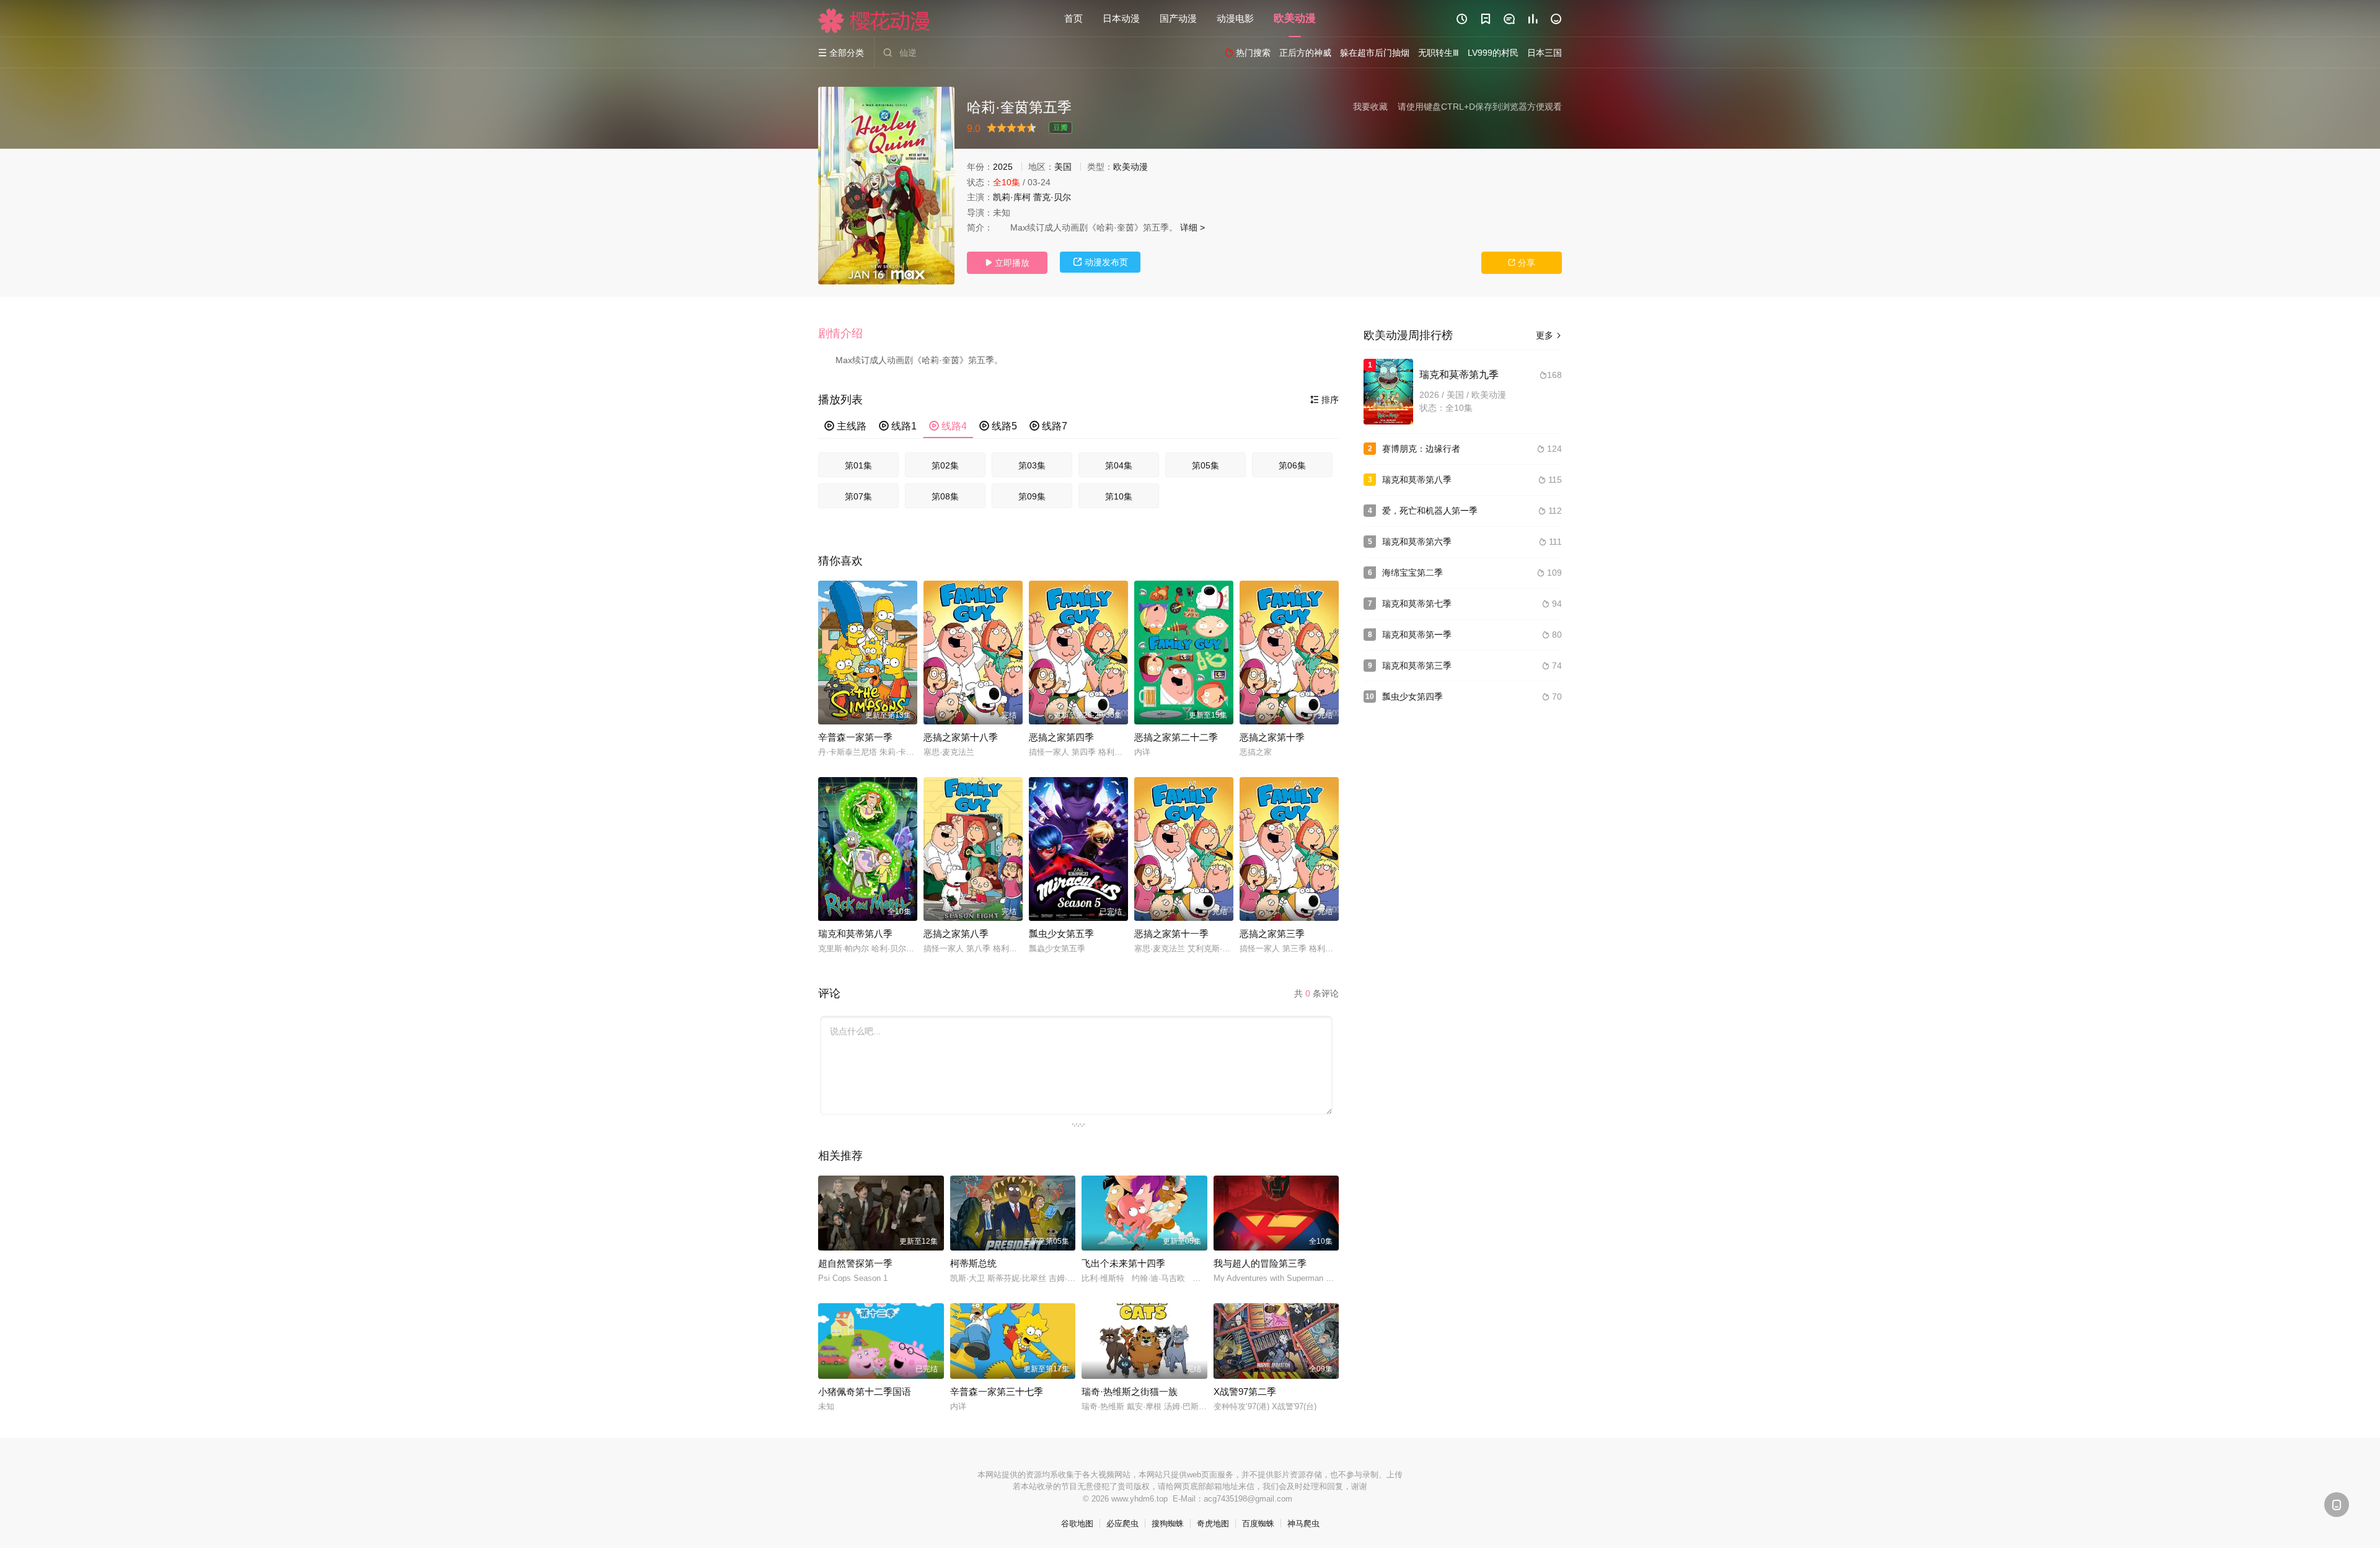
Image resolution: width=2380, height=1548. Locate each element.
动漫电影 (1235, 18)
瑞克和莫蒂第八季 (855, 934)
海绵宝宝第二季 (1413, 573)
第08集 (945, 496)
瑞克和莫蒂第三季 (1417, 666)
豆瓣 (1060, 128)
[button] (847, 334)
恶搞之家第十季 (1272, 737)
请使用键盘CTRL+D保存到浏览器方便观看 (1480, 107)
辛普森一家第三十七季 (997, 1392)
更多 (1549, 335)
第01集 (858, 465)
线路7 (1048, 426)
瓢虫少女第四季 (1413, 697)
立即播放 (1007, 263)
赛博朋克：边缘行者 (1421, 449)
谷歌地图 (1077, 1524)
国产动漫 (1178, 18)
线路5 (998, 426)
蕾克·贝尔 (1052, 197)
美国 (1063, 167)
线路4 (948, 426)
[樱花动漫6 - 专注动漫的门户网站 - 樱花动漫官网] (875, 20)
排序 (1324, 400)
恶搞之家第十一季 (1171, 934)
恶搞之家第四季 (1061, 737)
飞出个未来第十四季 (1123, 1263)
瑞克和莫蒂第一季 (1417, 635)
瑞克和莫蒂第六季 (1417, 542)
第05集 (1205, 465)
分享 (1522, 263)
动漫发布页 (1100, 262)
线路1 (898, 426)
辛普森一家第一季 (855, 737)
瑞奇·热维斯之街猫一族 (1130, 1392)
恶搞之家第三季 (1272, 934)
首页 (1073, 18)
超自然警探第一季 (855, 1263)
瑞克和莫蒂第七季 (1417, 604)
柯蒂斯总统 (973, 1263)
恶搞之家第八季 (956, 934)
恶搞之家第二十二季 (1176, 737)
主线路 (845, 426)
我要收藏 (1370, 107)
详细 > (1192, 227)
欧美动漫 (1295, 18)
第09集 (1032, 496)
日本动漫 (1121, 18)
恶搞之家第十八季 (961, 737)
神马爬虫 (1303, 1524)
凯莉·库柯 (1012, 197)
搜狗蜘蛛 (1168, 1524)
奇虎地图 (1213, 1524)
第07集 (858, 496)
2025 (1003, 167)
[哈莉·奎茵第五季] (886, 186)
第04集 (1119, 465)
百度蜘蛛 (1258, 1524)
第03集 (1032, 465)
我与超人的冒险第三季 (1260, 1263)
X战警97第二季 (1245, 1392)
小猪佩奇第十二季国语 (865, 1392)
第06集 (1292, 465)
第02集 (945, 465)
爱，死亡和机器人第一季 (1430, 511)
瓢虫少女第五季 (1061, 934)
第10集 (1119, 496)
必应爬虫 (1122, 1524)
